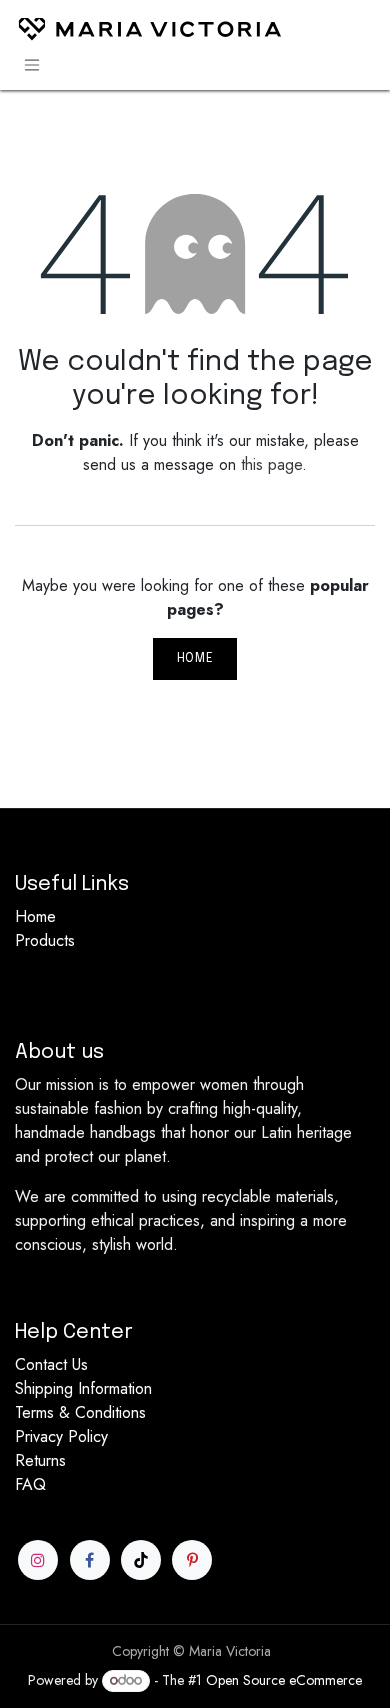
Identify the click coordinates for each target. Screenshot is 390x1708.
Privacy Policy (61, 1436)
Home (195, 659)
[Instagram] (38, 1560)
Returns (40, 1460)
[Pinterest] (192, 1560)
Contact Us (51, 1364)
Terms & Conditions (80, 1412)
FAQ (30, 1484)
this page (271, 464)
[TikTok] (141, 1560)
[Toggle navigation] (32, 65)
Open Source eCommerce (284, 1680)
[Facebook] (90, 1560)
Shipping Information (83, 1388)
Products (45, 940)
